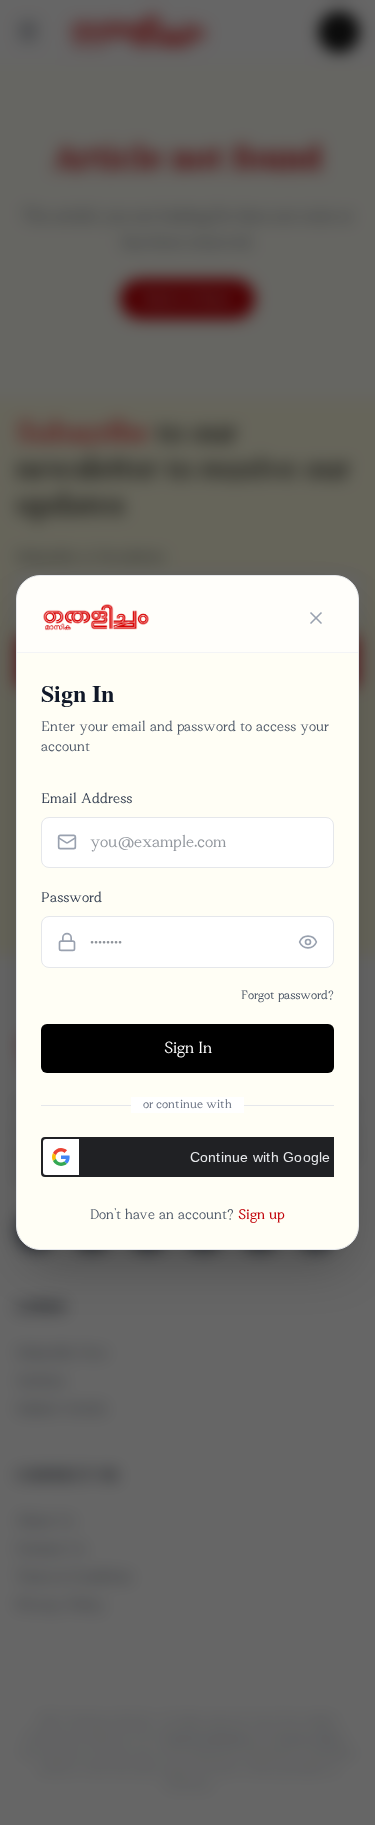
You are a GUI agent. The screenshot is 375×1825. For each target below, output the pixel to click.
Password (71, 897)
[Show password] (308, 942)
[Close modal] (316, 618)
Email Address (86, 798)
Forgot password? (287, 995)
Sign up (261, 1214)
